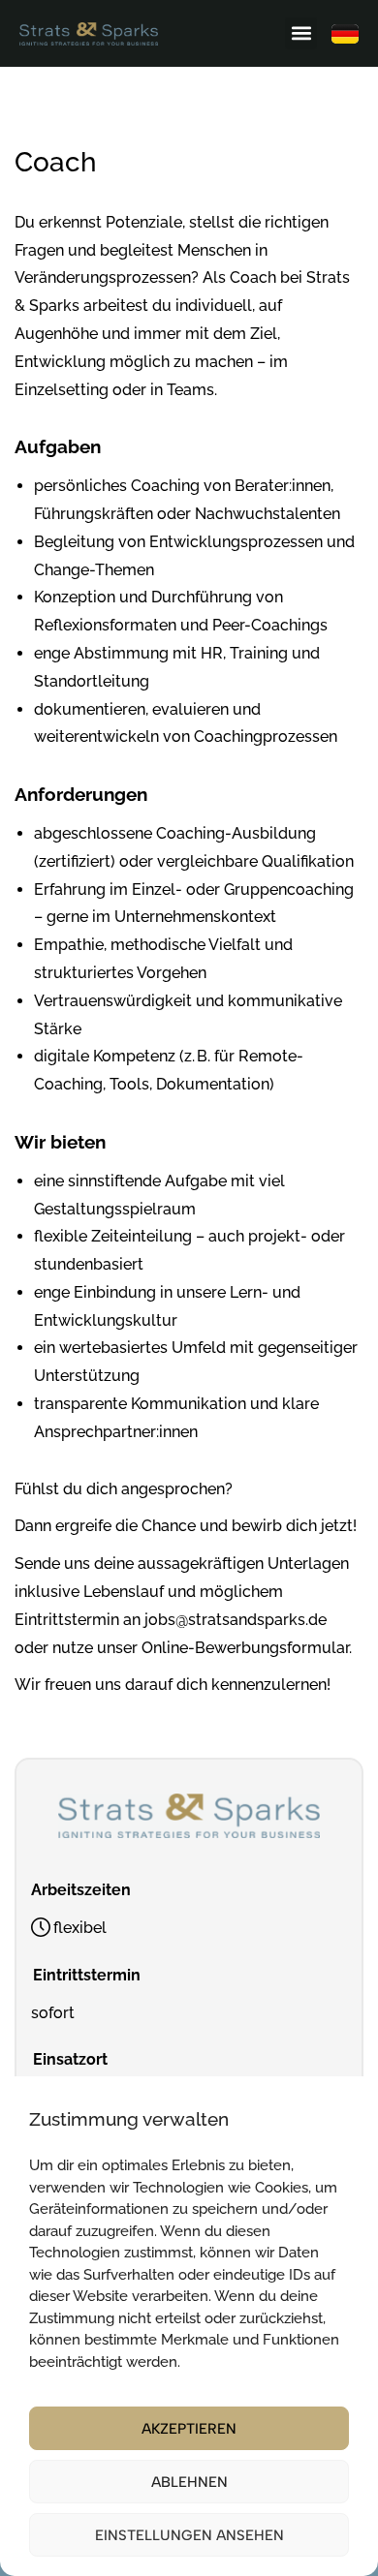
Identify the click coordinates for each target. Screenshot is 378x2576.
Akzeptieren (189, 2429)
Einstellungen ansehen (189, 2535)
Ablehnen (189, 2482)
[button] (301, 33)
